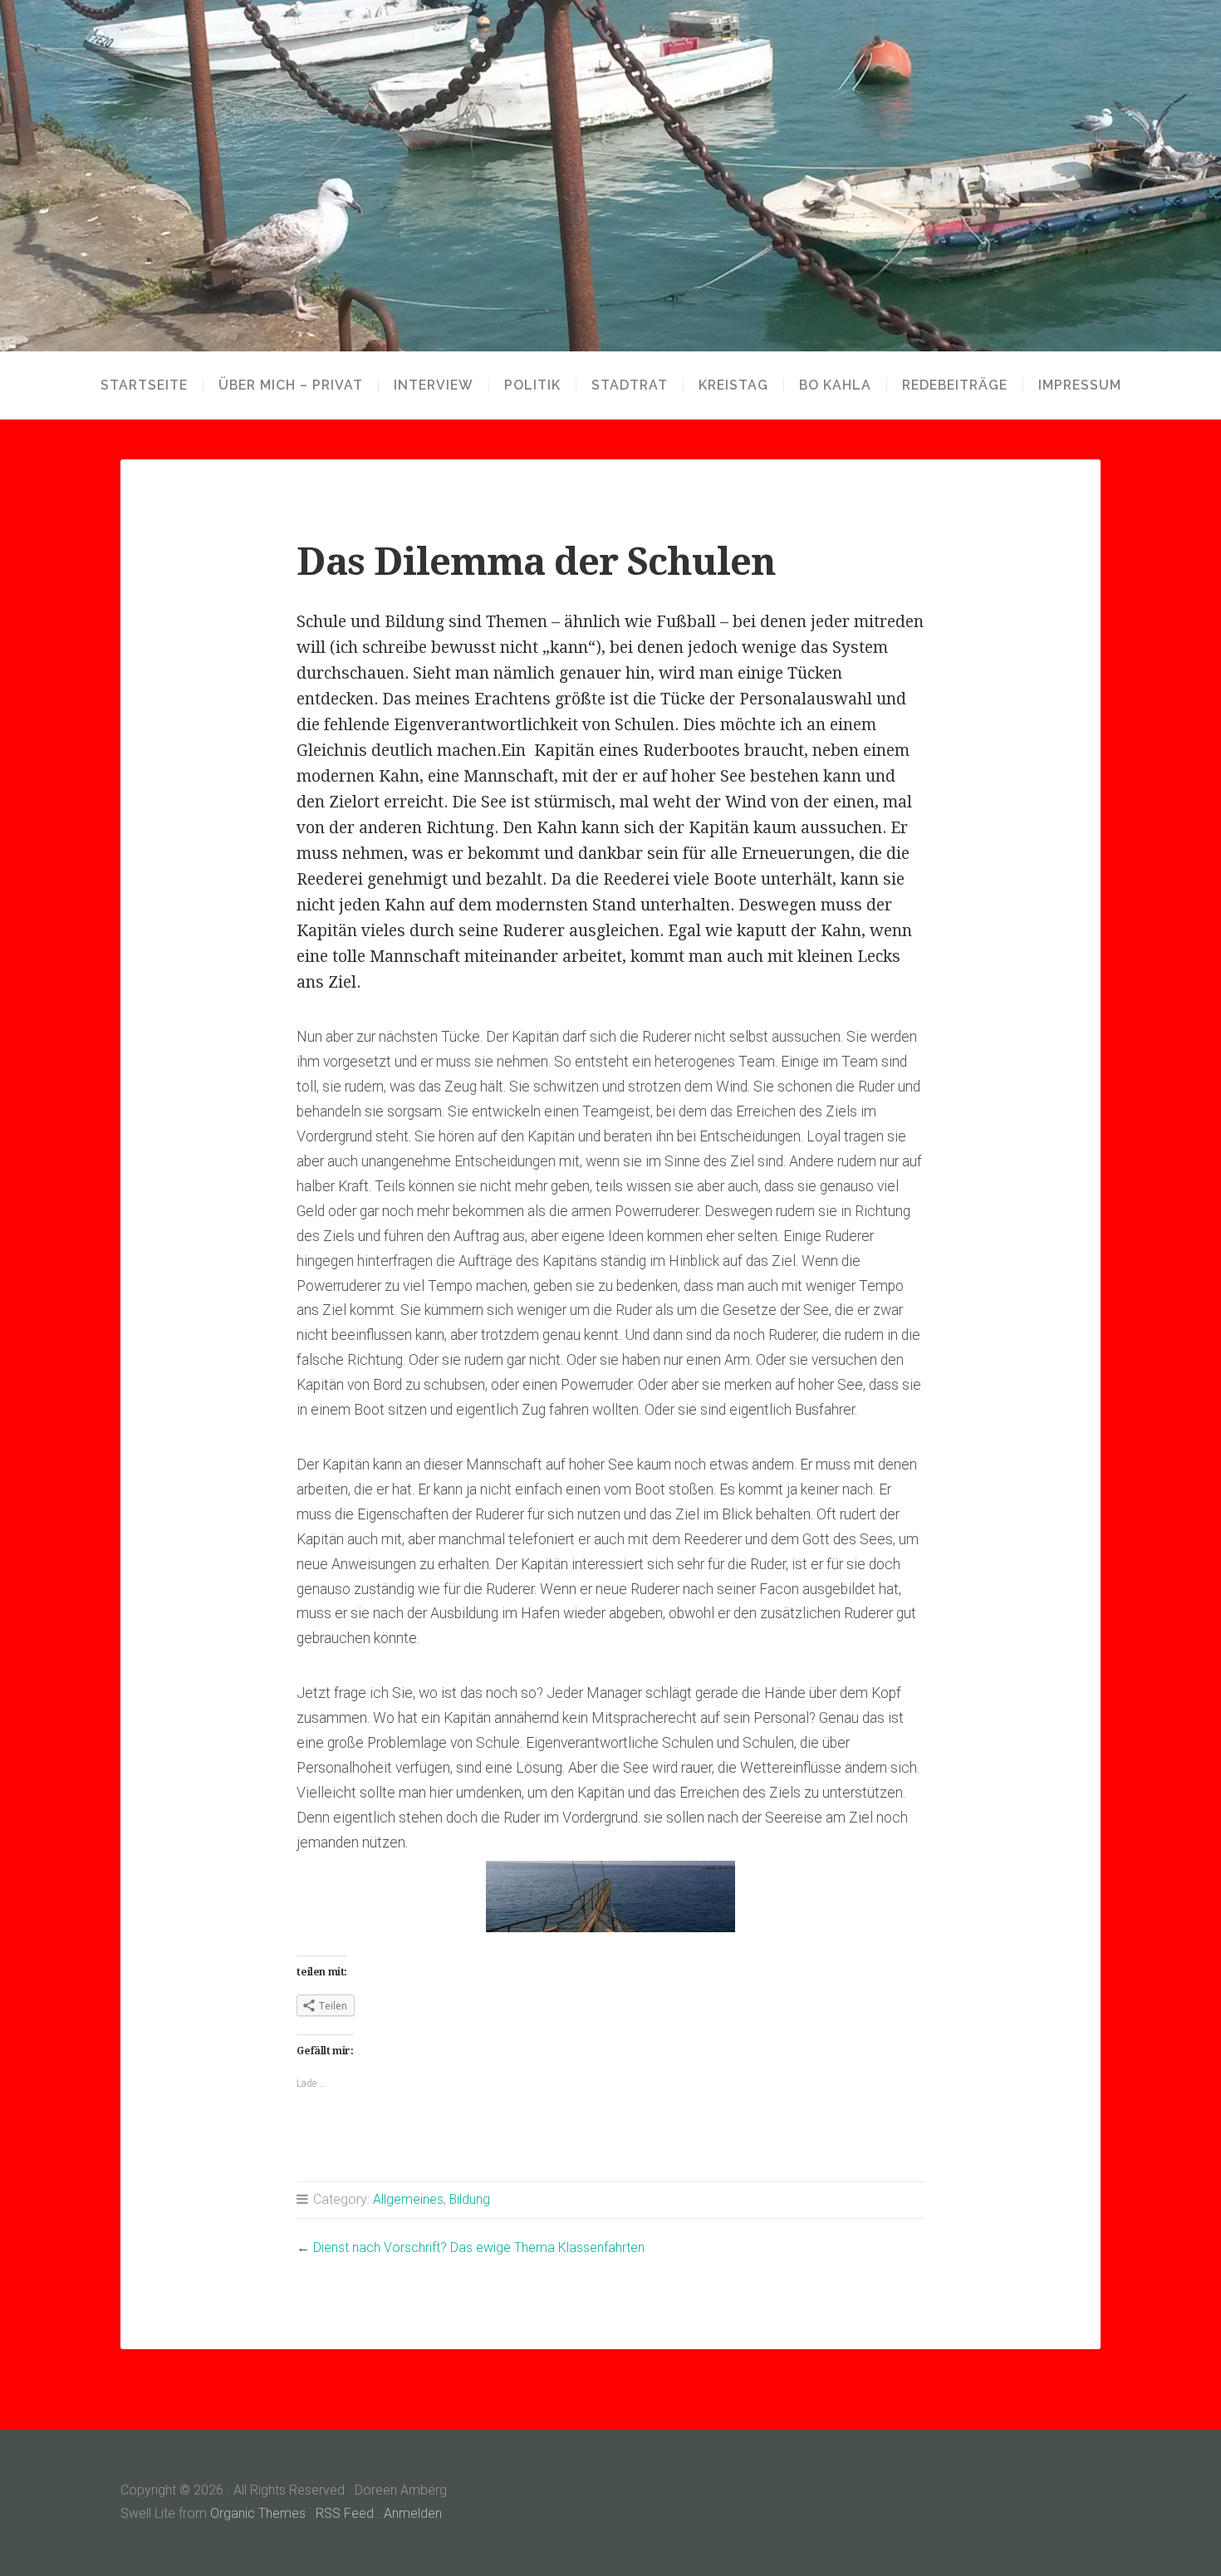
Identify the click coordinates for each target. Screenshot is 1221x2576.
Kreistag (733, 385)
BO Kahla (835, 385)
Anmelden (413, 2513)
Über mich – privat (291, 385)
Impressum (1080, 385)
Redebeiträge (955, 385)
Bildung (470, 2199)
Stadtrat (630, 385)
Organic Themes (258, 2513)
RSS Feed (345, 2513)
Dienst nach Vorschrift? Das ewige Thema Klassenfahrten (479, 2247)
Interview (434, 385)
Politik (532, 385)
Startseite (144, 385)
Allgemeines (408, 2199)
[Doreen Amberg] (610, 176)
